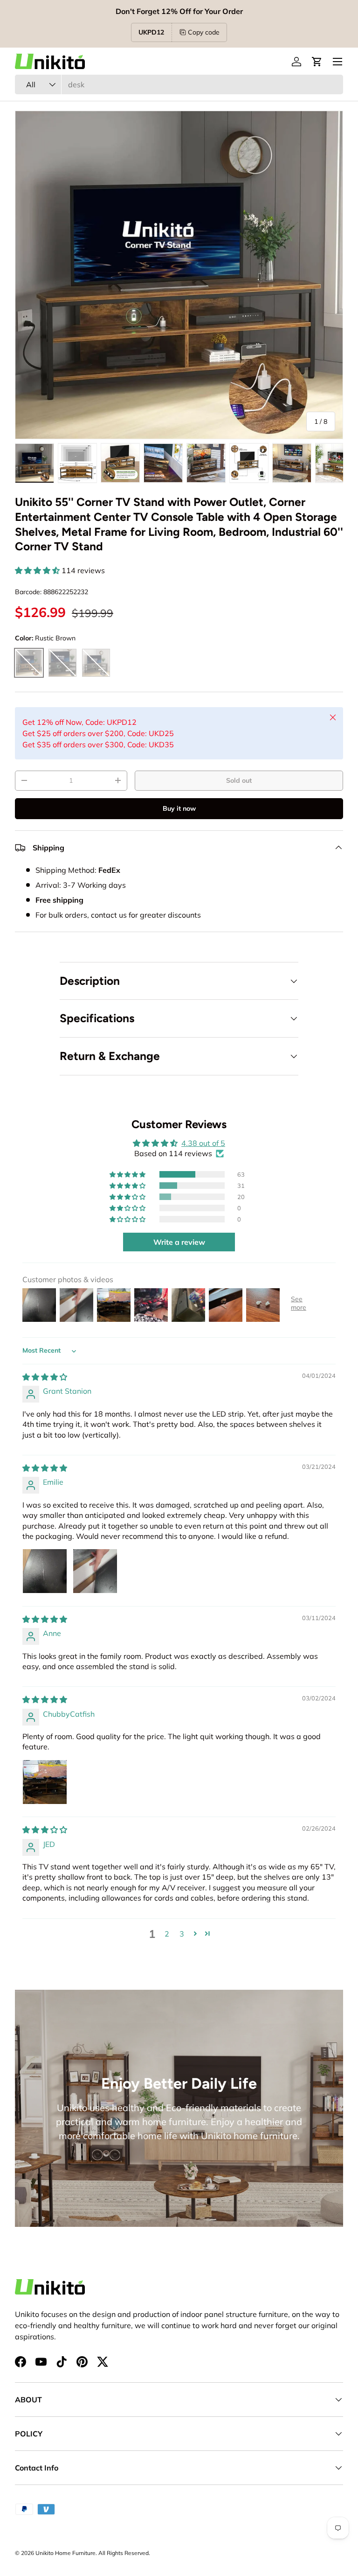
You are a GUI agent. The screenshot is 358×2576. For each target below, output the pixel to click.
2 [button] (167, 1934)
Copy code (204, 32)
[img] (45, 1377)
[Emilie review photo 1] (45, 1571)
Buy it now (179, 808)
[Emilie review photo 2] (95, 1571)
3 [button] (182, 1934)
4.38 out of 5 (203, 1143)
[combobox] (179, 84)
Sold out (239, 780)
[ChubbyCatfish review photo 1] (45, 1782)
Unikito (45, 2553)
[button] (317, 62)
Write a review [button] (179, 1242)
